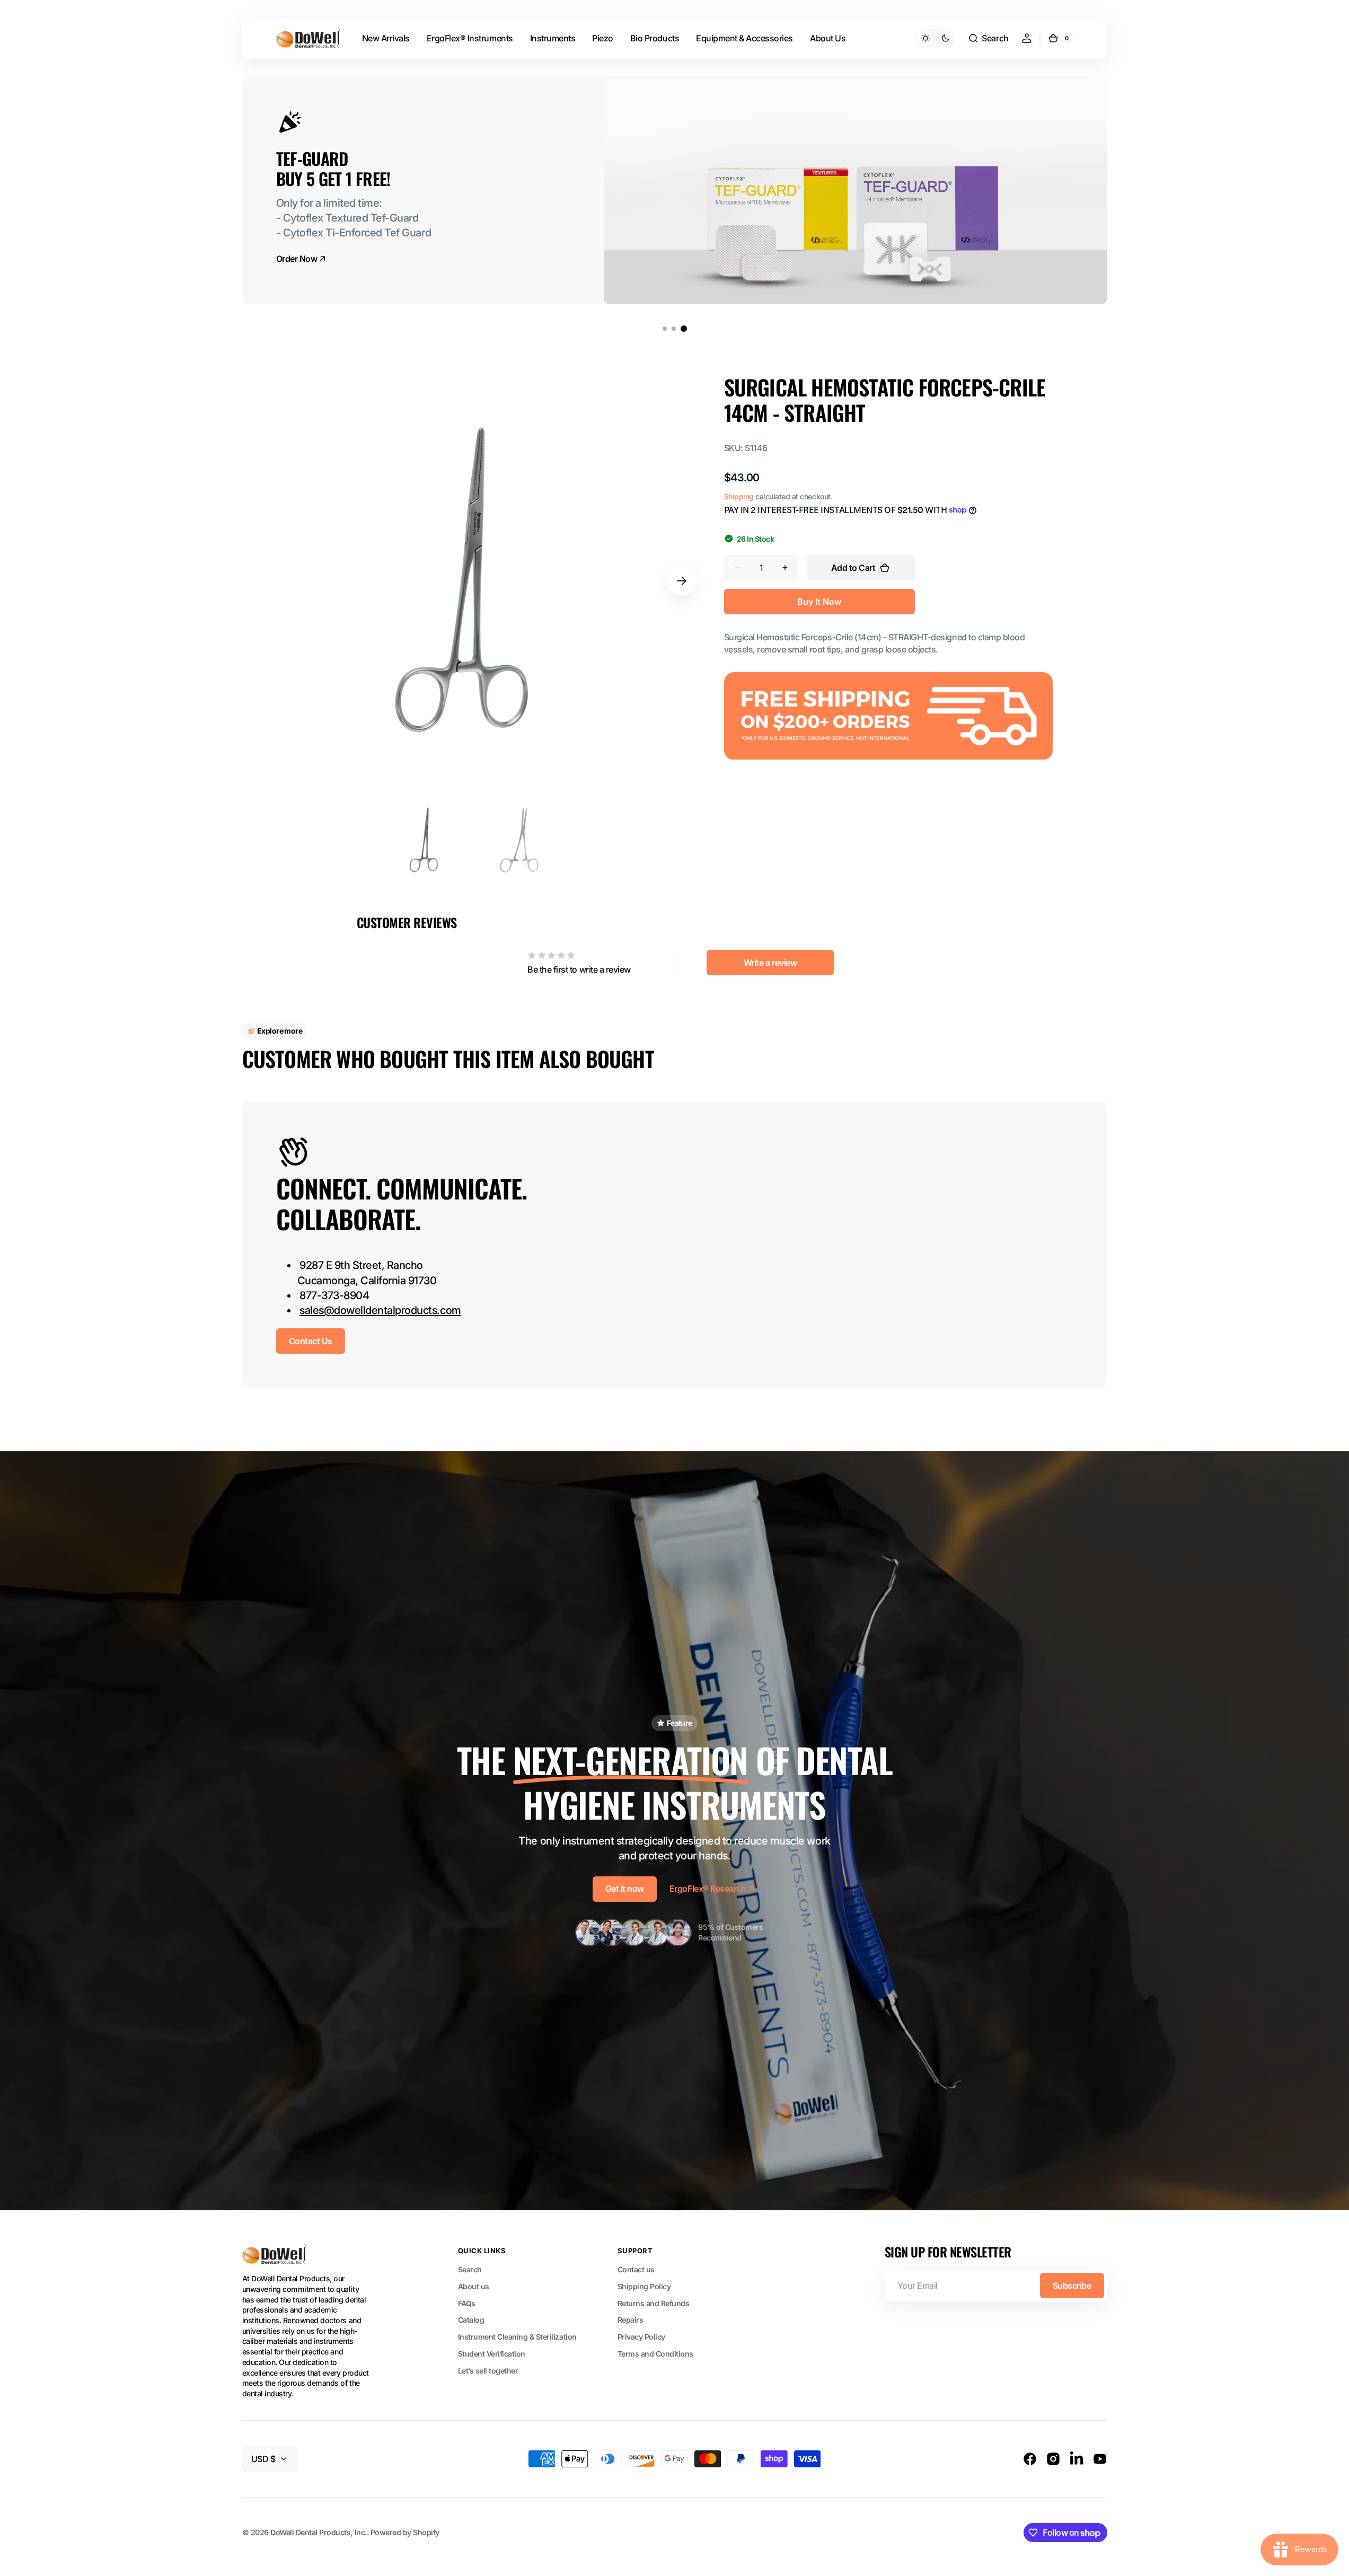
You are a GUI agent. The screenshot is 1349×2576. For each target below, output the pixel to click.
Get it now (625, 1889)
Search (470, 2269)
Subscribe (1072, 2286)
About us (474, 2286)
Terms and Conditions (655, 2354)
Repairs (631, 2320)
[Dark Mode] (936, 38)
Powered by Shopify (405, 2532)
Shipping (739, 496)
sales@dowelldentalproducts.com (380, 1310)
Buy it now (819, 602)
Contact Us (311, 1341)
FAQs (467, 2303)
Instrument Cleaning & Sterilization (517, 2337)
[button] (988, 38)
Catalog (471, 2320)
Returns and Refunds (654, 2303)
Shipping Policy (644, 2286)
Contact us (636, 2269)
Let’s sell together (488, 2371)
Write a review (770, 963)
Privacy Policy (641, 2337)
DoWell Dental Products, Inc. (318, 2532)
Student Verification (492, 2354)
